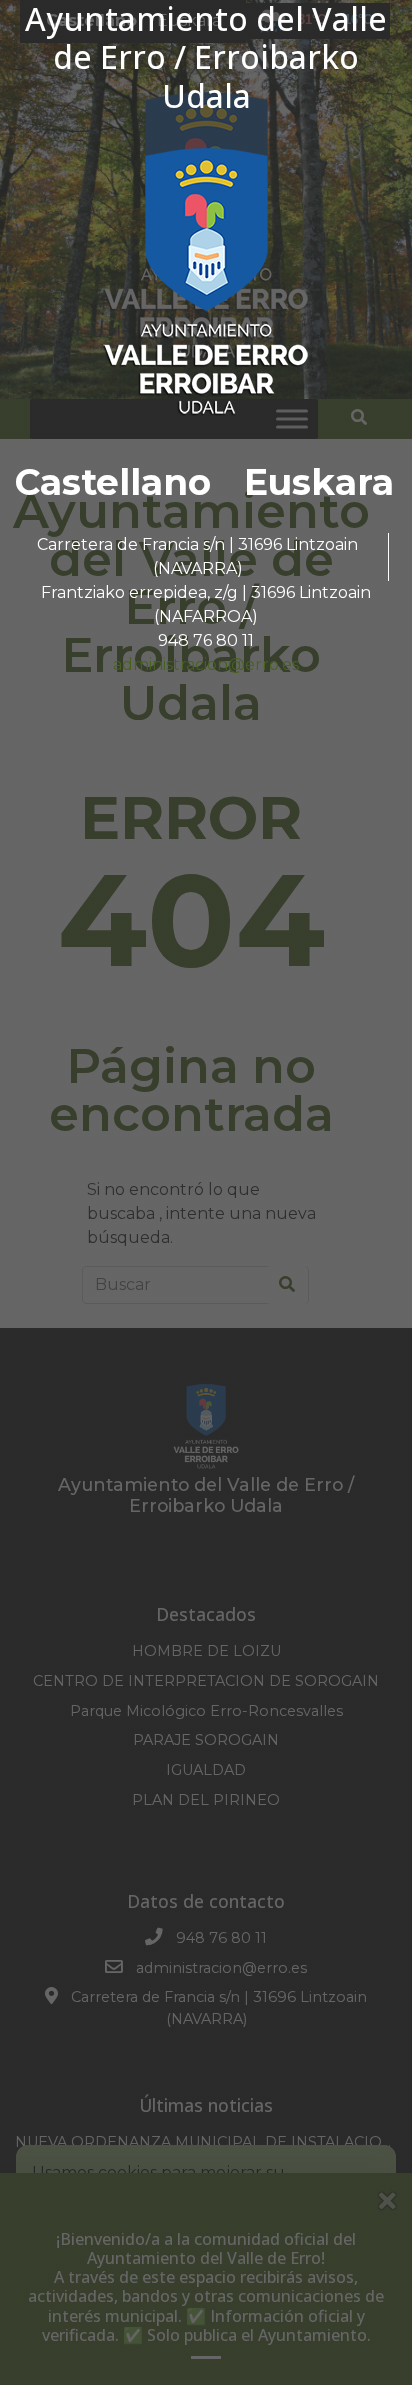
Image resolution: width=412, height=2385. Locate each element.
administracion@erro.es (206, 664)
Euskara (319, 482)
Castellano (113, 482)
